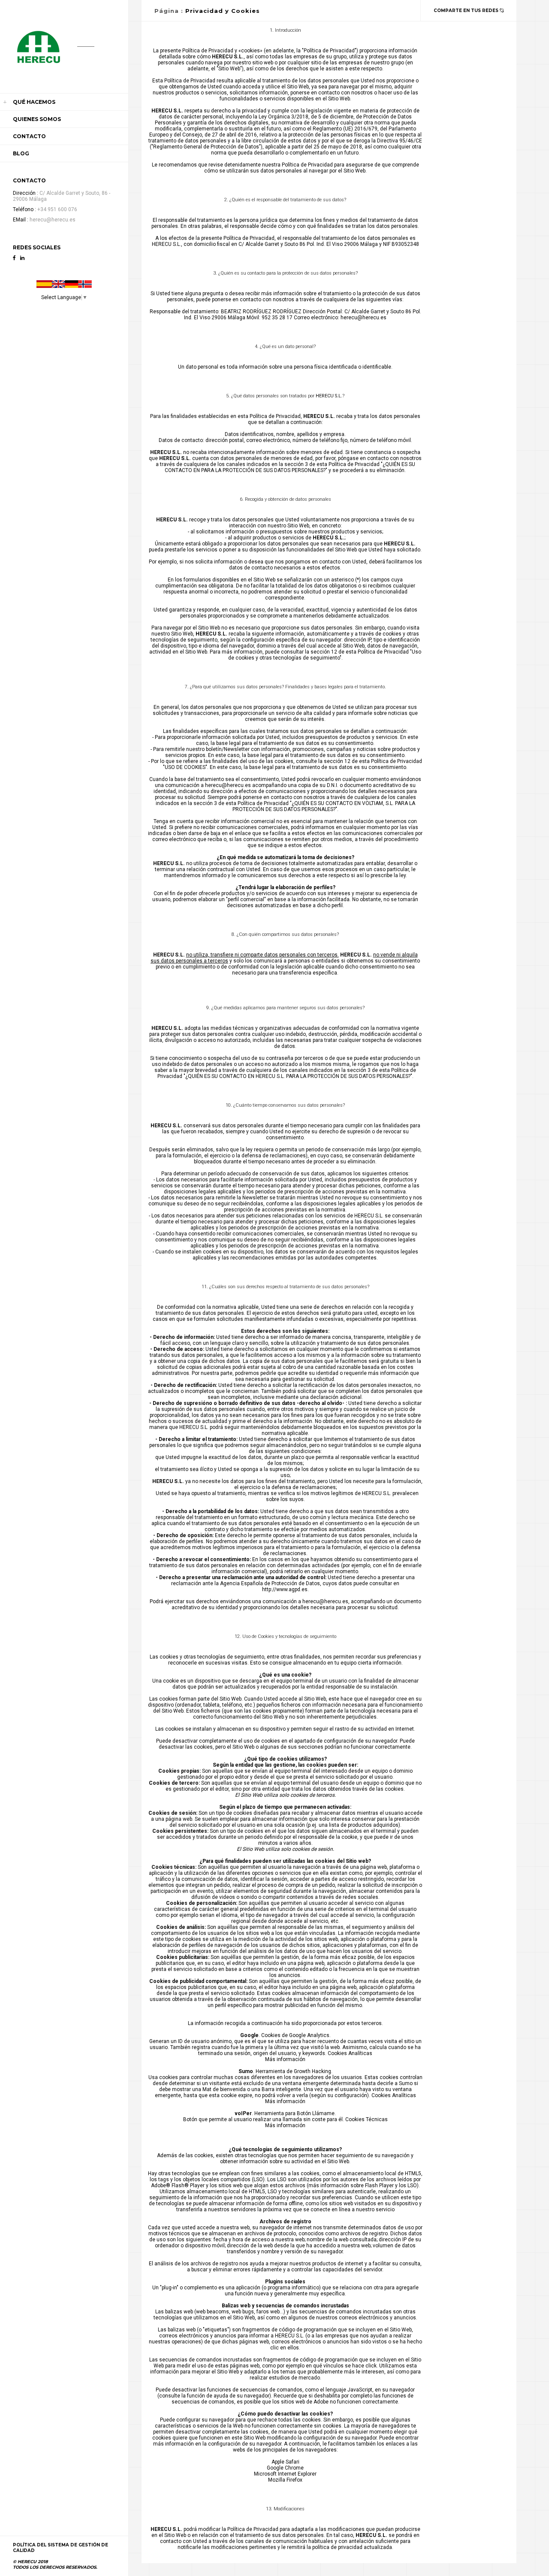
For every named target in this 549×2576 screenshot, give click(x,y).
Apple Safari (285, 2462)
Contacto (29, 136)
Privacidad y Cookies (223, 11)
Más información (285, 2059)
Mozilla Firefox (285, 2480)
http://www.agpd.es (285, 1589)
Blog (21, 153)
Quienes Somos (37, 119)
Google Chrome (285, 2468)
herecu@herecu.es (53, 220)
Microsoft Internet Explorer (285, 2474)
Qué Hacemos (34, 102)
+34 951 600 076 (57, 209)
